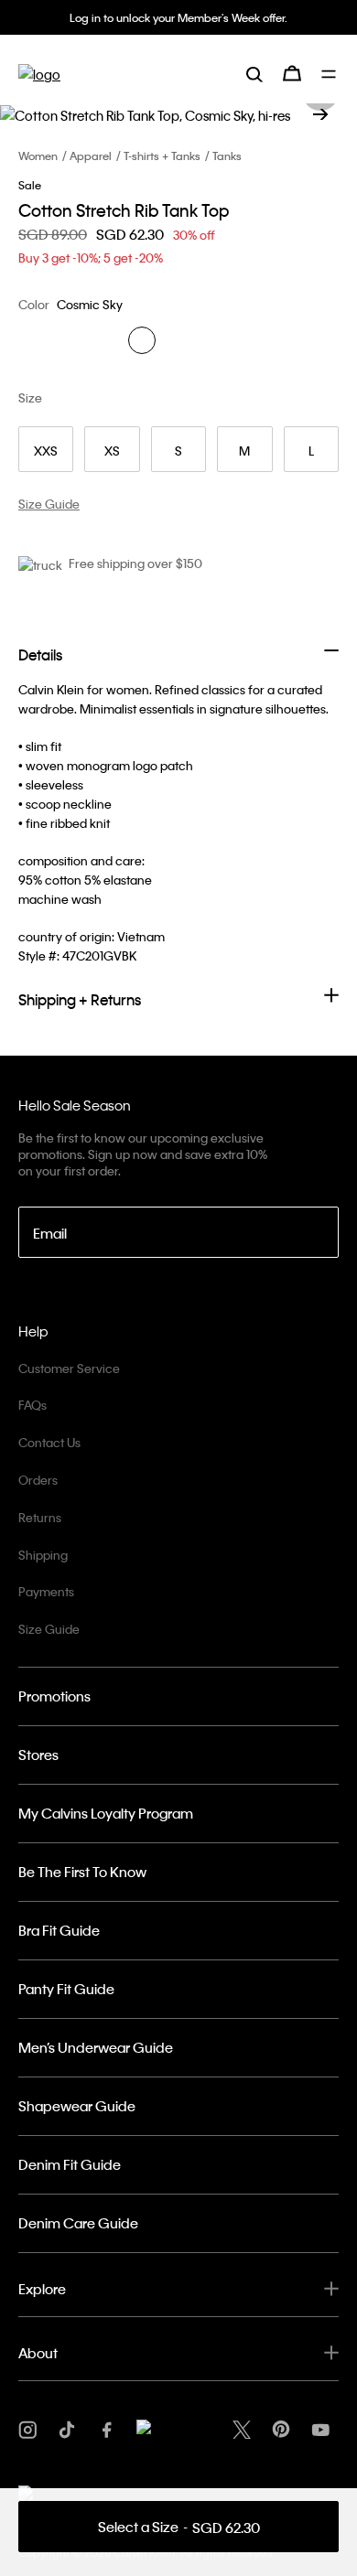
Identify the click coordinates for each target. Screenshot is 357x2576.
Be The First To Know (82, 1872)
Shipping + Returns (80, 999)
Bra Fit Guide (59, 1930)
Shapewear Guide (77, 2106)
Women (38, 156)
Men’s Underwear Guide (96, 2047)
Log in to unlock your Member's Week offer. (178, 17)
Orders (38, 1480)
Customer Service (69, 1368)
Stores (38, 1755)
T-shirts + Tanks (162, 156)
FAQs (32, 1405)
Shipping (43, 1555)
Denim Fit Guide (70, 2164)
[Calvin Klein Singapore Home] (39, 74)
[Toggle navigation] (330, 74)
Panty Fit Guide (66, 1989)
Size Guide (49, 1629)
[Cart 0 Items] (292, 73)
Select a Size (179, 2527)
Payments (46, 1591)
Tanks (227, 156)
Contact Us (49, 1442)
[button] (320, 114)
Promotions (54, 1696)
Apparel (91, 156)
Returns (40, 1517)
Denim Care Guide (78, 2223)
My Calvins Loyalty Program (106, 1813)
